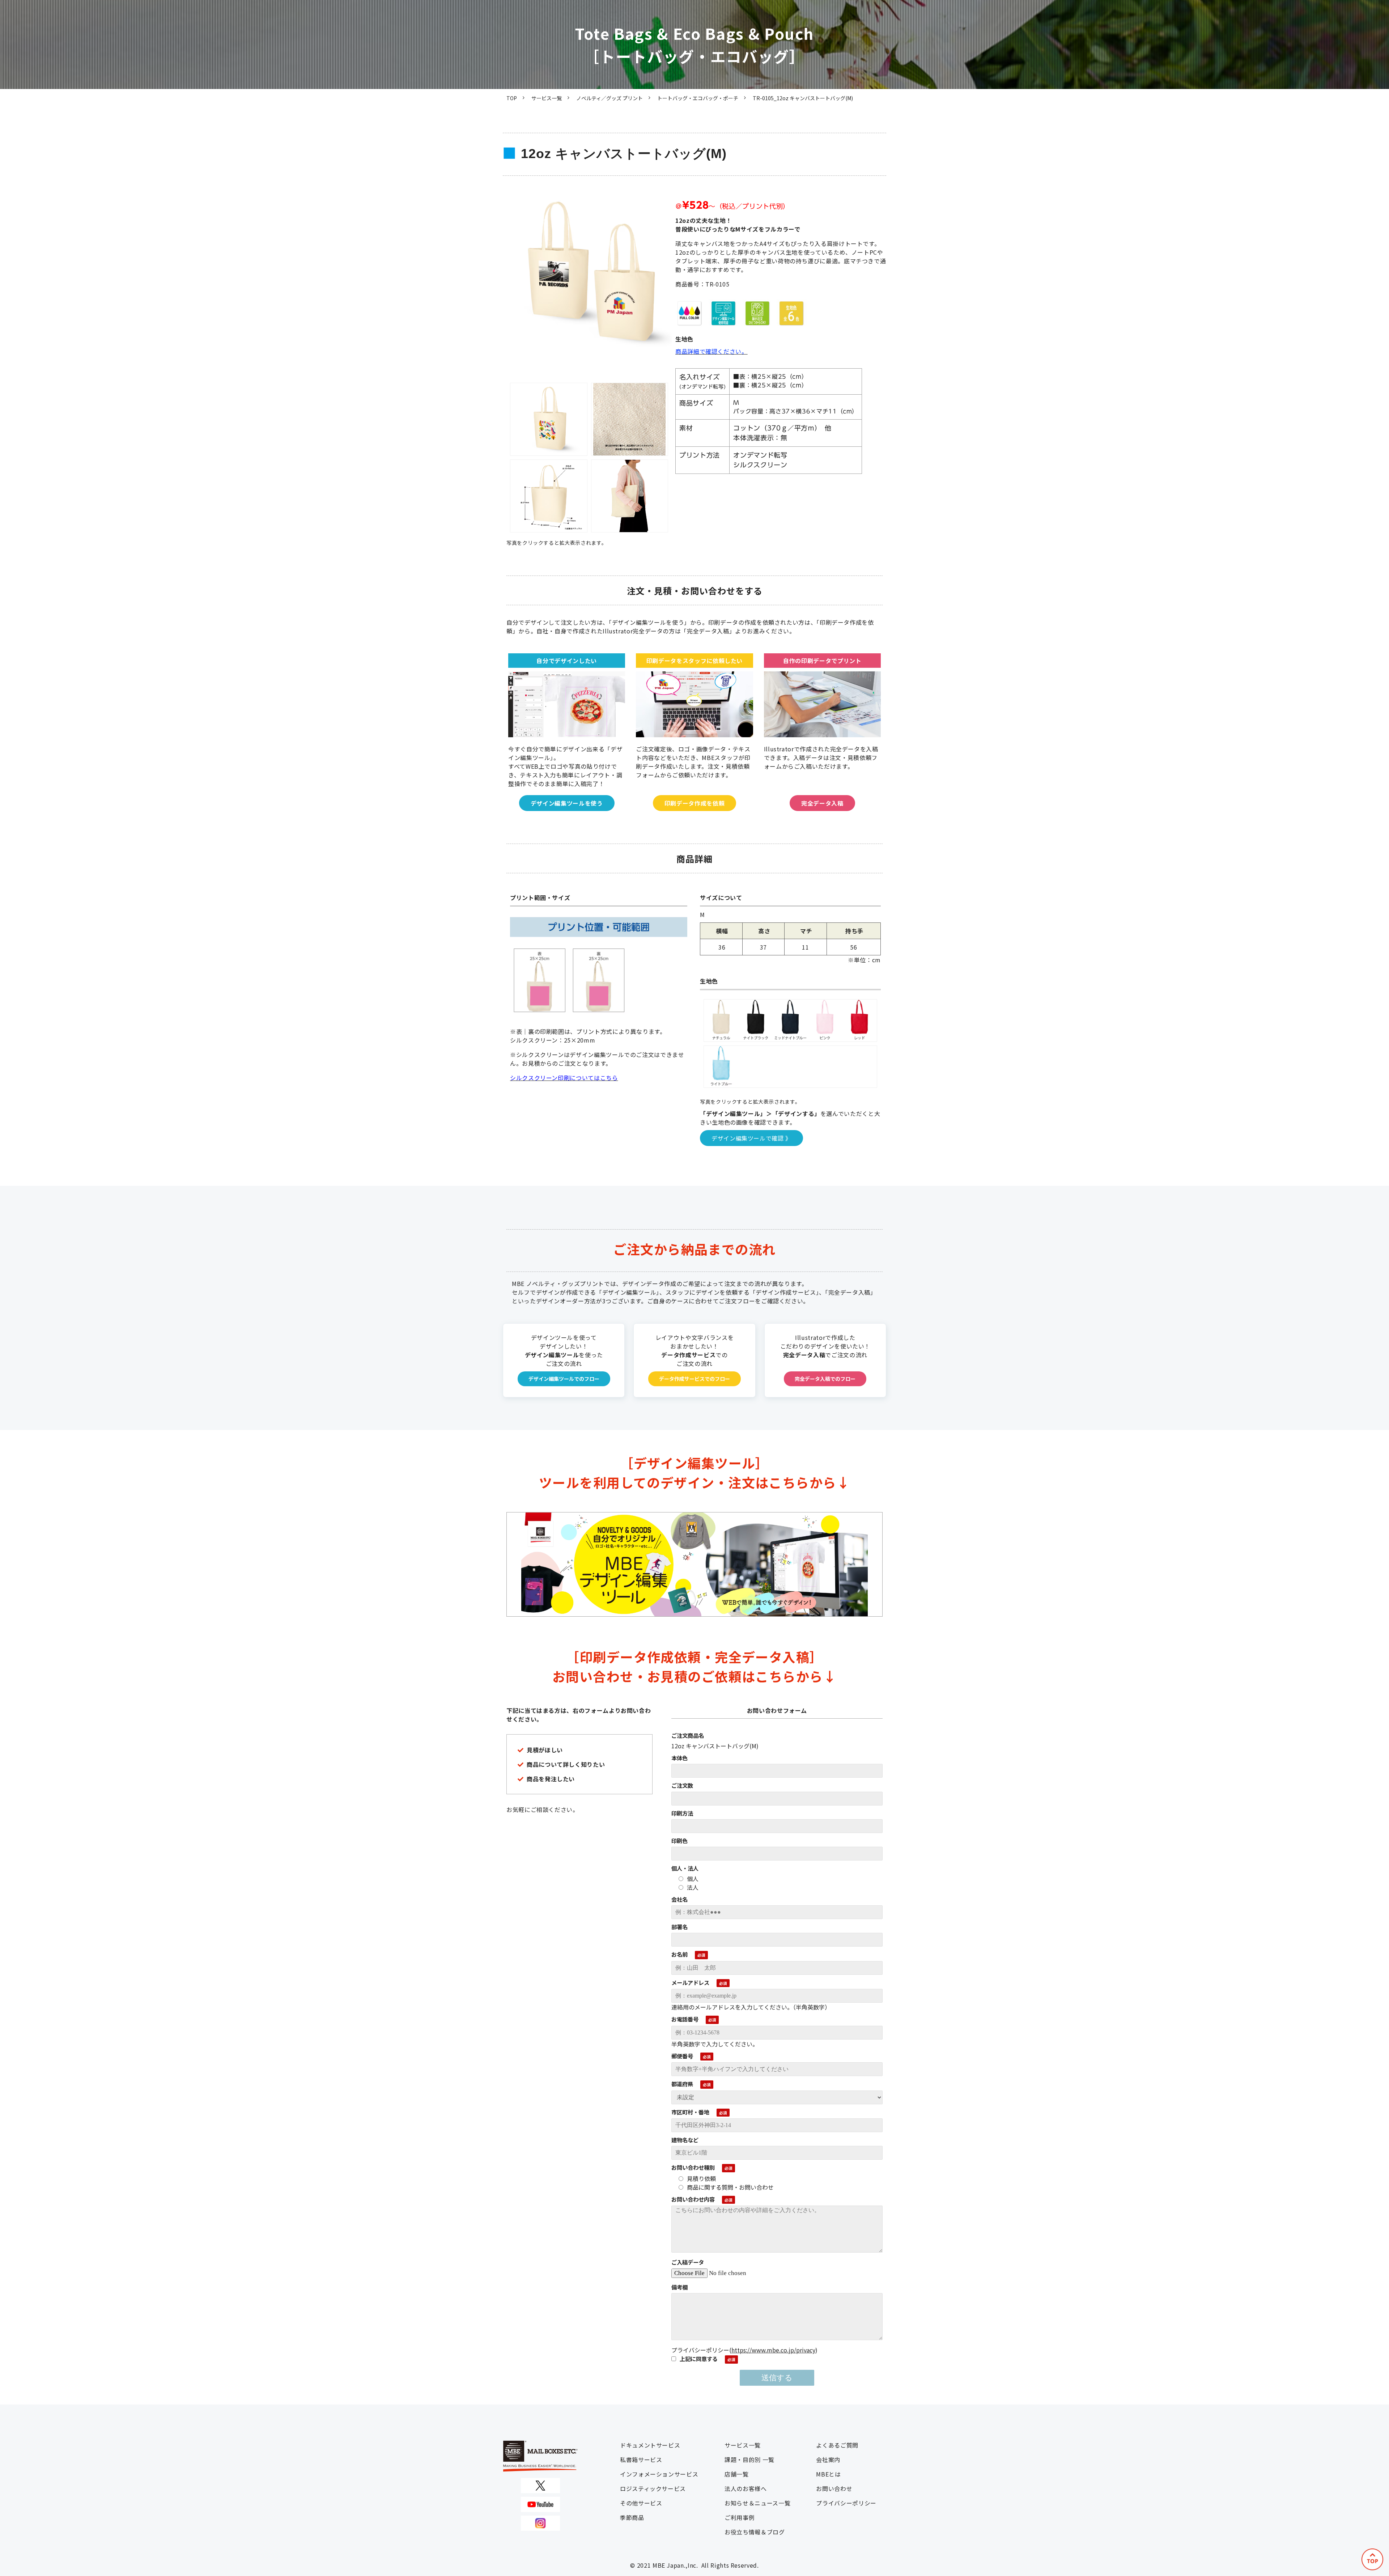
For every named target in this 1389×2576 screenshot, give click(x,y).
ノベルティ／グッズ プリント (609, 98)
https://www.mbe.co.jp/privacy (773, 2350)
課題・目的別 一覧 (749, 2460)
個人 (693, 1879)
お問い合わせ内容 (693, 2199)
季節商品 (632, 2517)
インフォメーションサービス (659, 2474)
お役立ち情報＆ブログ (755, 2532)
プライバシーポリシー (846, 2503)
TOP (512, 98)
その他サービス (641, 2503)
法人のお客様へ (746, 2488)
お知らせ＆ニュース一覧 (757, 2503)
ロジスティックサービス (653, 2488)
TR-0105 (567, 732)
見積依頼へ (694, 732)
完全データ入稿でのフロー (825, 1379)
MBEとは (828, 2474)
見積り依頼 (701, 2178)
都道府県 (682, 2084)
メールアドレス (690, 1982)
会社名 (679, 1899)
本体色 (679, 1758)
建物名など (685, 2140)
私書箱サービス (641, 2460)
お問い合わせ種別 (693, 2167)
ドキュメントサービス (650, 2445)
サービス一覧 (547, 98)
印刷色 (679, 1841)
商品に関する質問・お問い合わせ (730, 2187)
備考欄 (679, 2287)
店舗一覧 (737, 2474)
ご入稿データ (688, 2262)
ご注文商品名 (688, 1735)
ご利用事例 (740, 2517)
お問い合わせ (834, 2488)
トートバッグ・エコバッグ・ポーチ (698, 98)
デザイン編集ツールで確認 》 (751, 1138)
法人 (693, 1887)
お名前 (679, 1954)
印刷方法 (682, 1813)
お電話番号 (685, 2019)
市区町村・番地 (690, 2112)
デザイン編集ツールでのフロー (564, 1379)
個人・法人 (685, 1868)
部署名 (679, 1927)
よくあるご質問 (837, 2445)
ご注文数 (682, 1785)
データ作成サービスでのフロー (694, 1379)
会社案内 (828, 2460)
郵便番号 (682, 2056)
